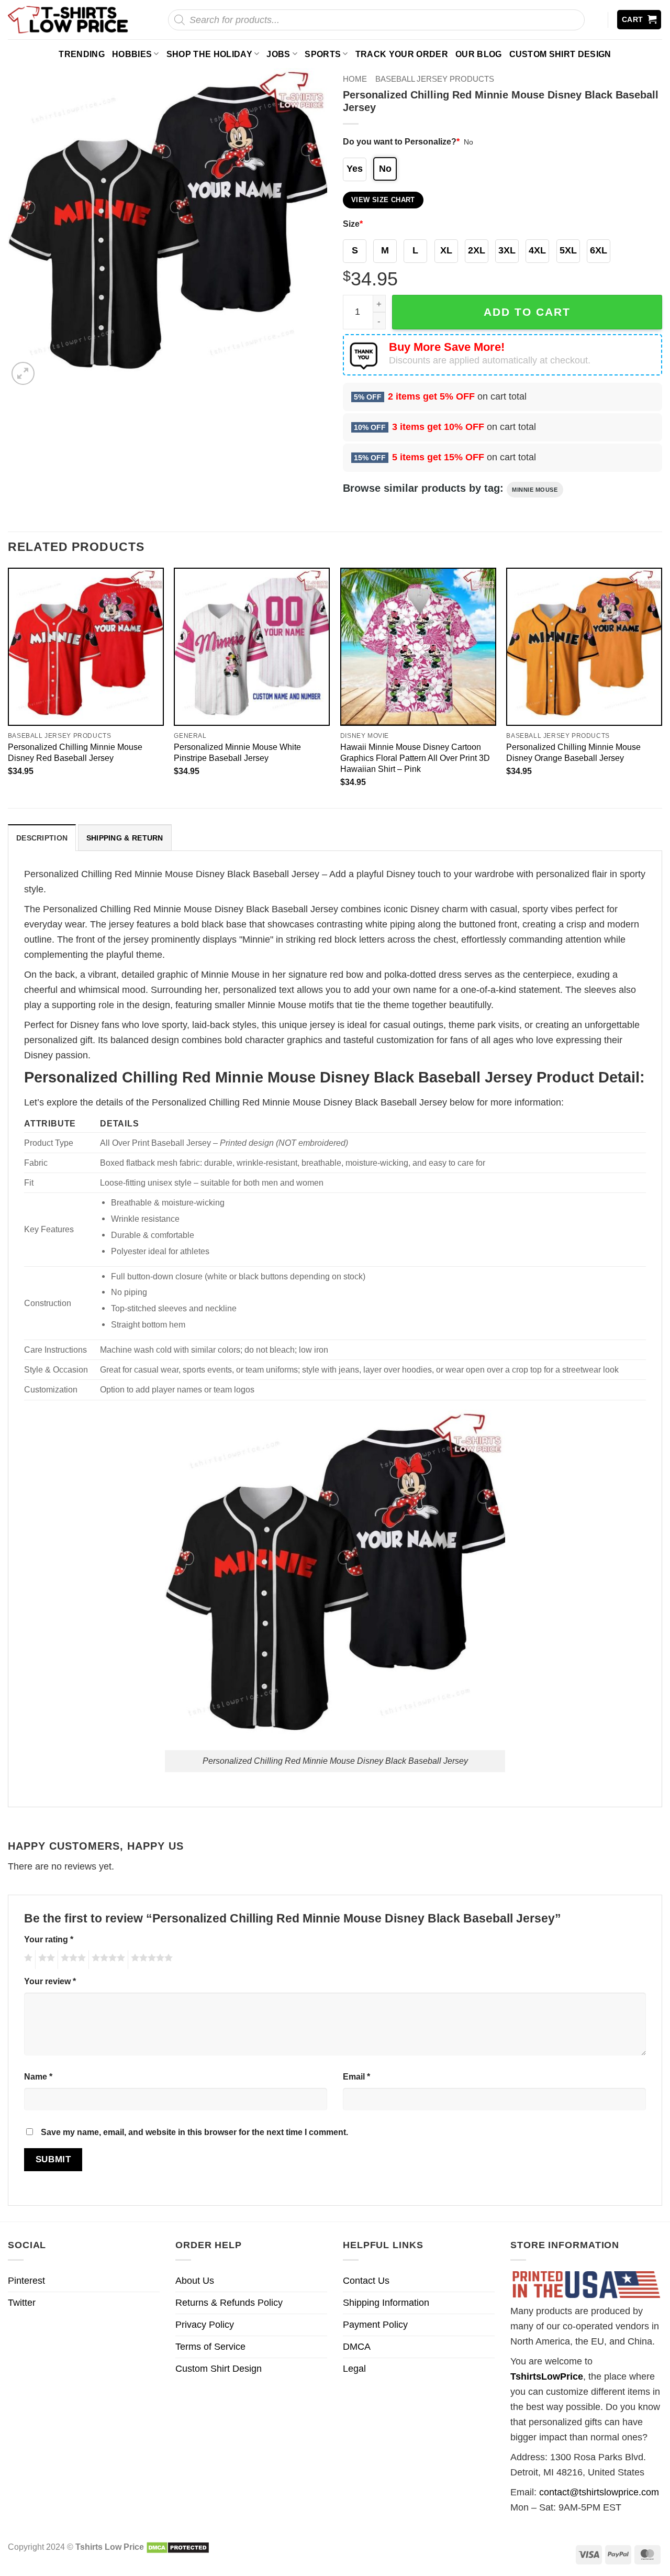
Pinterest (26, 2281)
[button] (639, 20)
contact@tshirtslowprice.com (599, 2492)
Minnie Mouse (535, 490)
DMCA (357, 2347)
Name (38, 2076)
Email (356, 2076)
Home (355, 79)
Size (353, 224)
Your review (50, 1981)
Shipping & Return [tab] (125, 838)
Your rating (49, 1939)
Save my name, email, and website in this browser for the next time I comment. (194, 2132)
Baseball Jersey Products (435, 79)
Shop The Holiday (209, 54)
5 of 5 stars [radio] (150, 1960)
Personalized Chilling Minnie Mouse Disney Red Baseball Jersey (75, 752)
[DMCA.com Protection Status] (178, 2547)
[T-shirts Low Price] (69, 20)
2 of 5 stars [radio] (45, 1960)
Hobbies (132, 54)
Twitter (22, 2303)
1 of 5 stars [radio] (27, 1960)
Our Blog (479, 54)
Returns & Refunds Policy (229, 2303)
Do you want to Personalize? (401, 141)
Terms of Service (210, 2347)
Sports (323, 54)
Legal (354, 2369)
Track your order (402, 54)
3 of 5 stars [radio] (72, 1960)
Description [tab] (42, 838)
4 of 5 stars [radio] (107, 1960)
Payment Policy (375, 2325)
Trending (82, 54)
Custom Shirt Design (560, 54)
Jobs (278, 54)
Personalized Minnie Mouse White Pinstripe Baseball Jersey (237, 752)
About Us (195, 2281)
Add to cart (527, 312)
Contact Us (366, 2281)
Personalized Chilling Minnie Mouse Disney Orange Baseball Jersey (573, 752)
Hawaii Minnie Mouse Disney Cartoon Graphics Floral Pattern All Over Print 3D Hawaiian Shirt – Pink (415, 758)
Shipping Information (386, 2303)
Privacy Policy (205, 2325)
